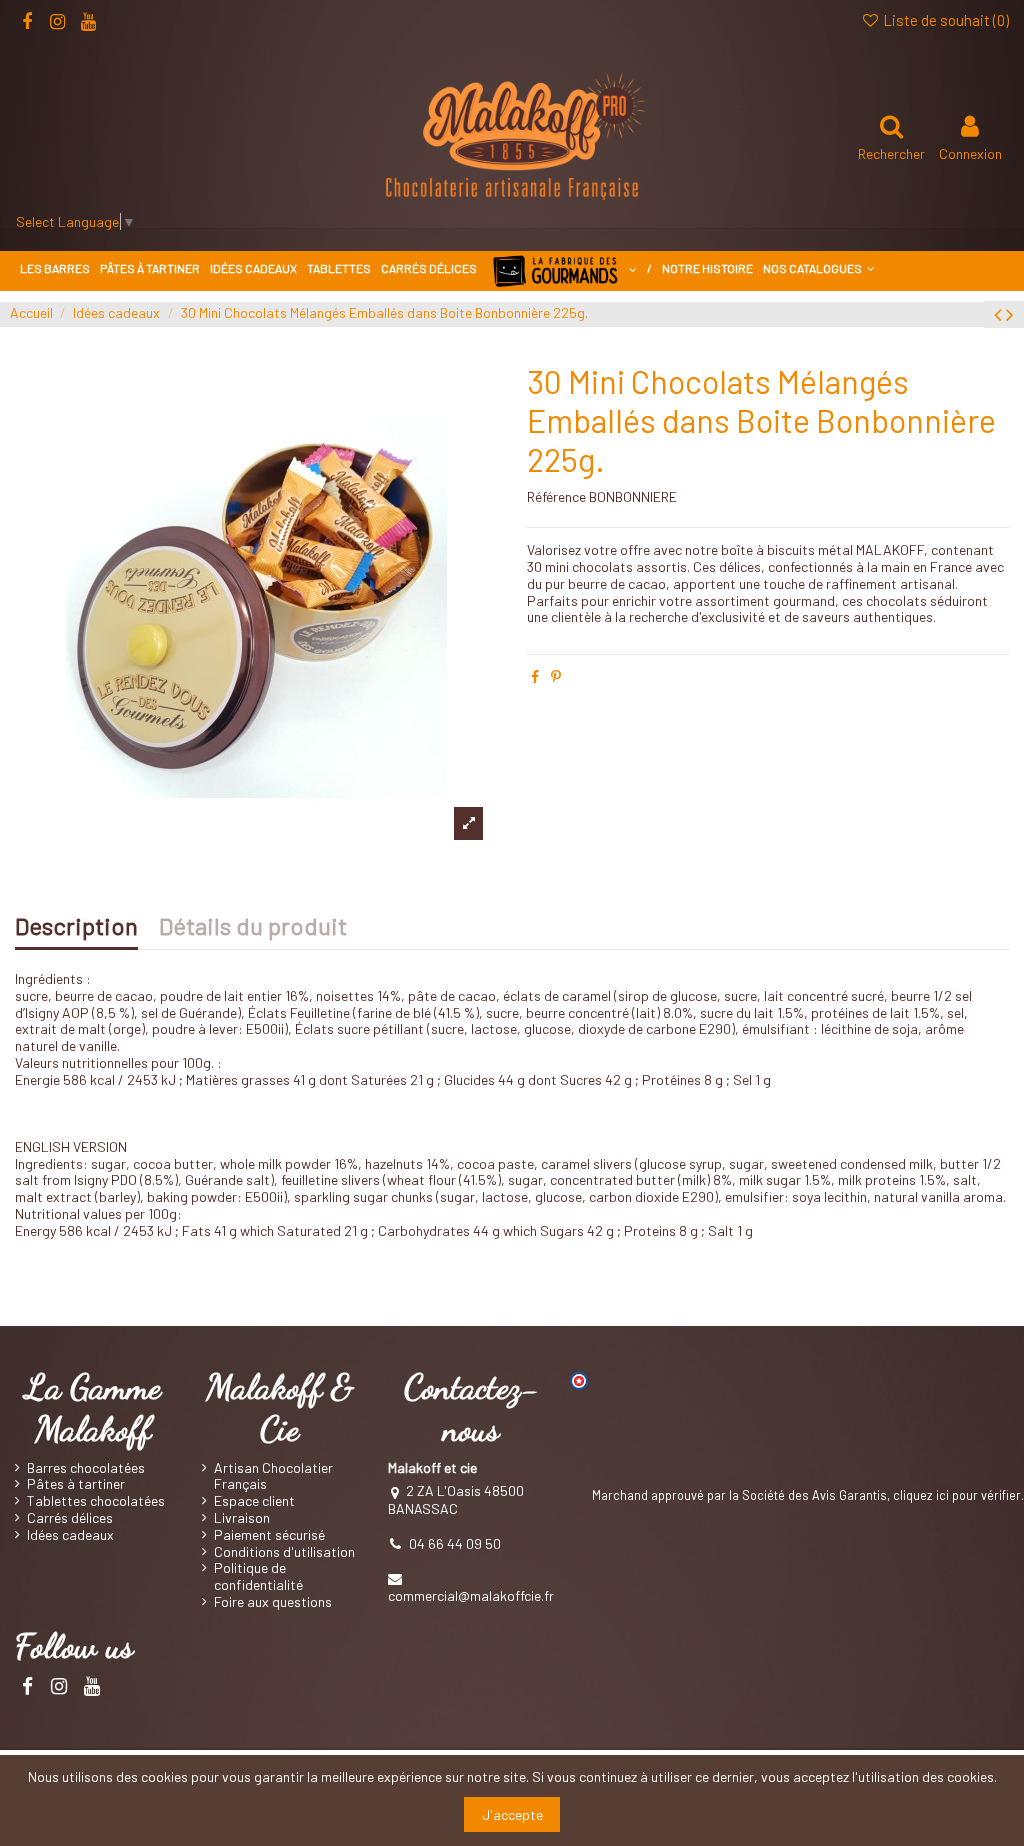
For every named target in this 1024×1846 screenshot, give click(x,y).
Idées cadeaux (70, 1535)
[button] (819, 268)
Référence (556, 497)
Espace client (254, 1501)
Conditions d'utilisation (284, 1552)
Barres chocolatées (86, 1468)
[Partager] (535, 676)
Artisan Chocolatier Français (273, 1476)
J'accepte (512, 1814)
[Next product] (1010, 313)
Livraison (242, 1518)
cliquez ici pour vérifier (957, 1495)
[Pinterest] (556, 676)
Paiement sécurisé (269, 1535)
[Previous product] (1000, 313)
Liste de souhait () (944, 20)
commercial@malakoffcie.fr (471, 1595)
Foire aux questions (273, 1602)
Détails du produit (253, 929)
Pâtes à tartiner (76, 1484)
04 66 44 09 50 (455, 1543)
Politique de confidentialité (258, 1576)
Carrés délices (70, 1518)
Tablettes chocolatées (96, 1501)
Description (76, 929)
